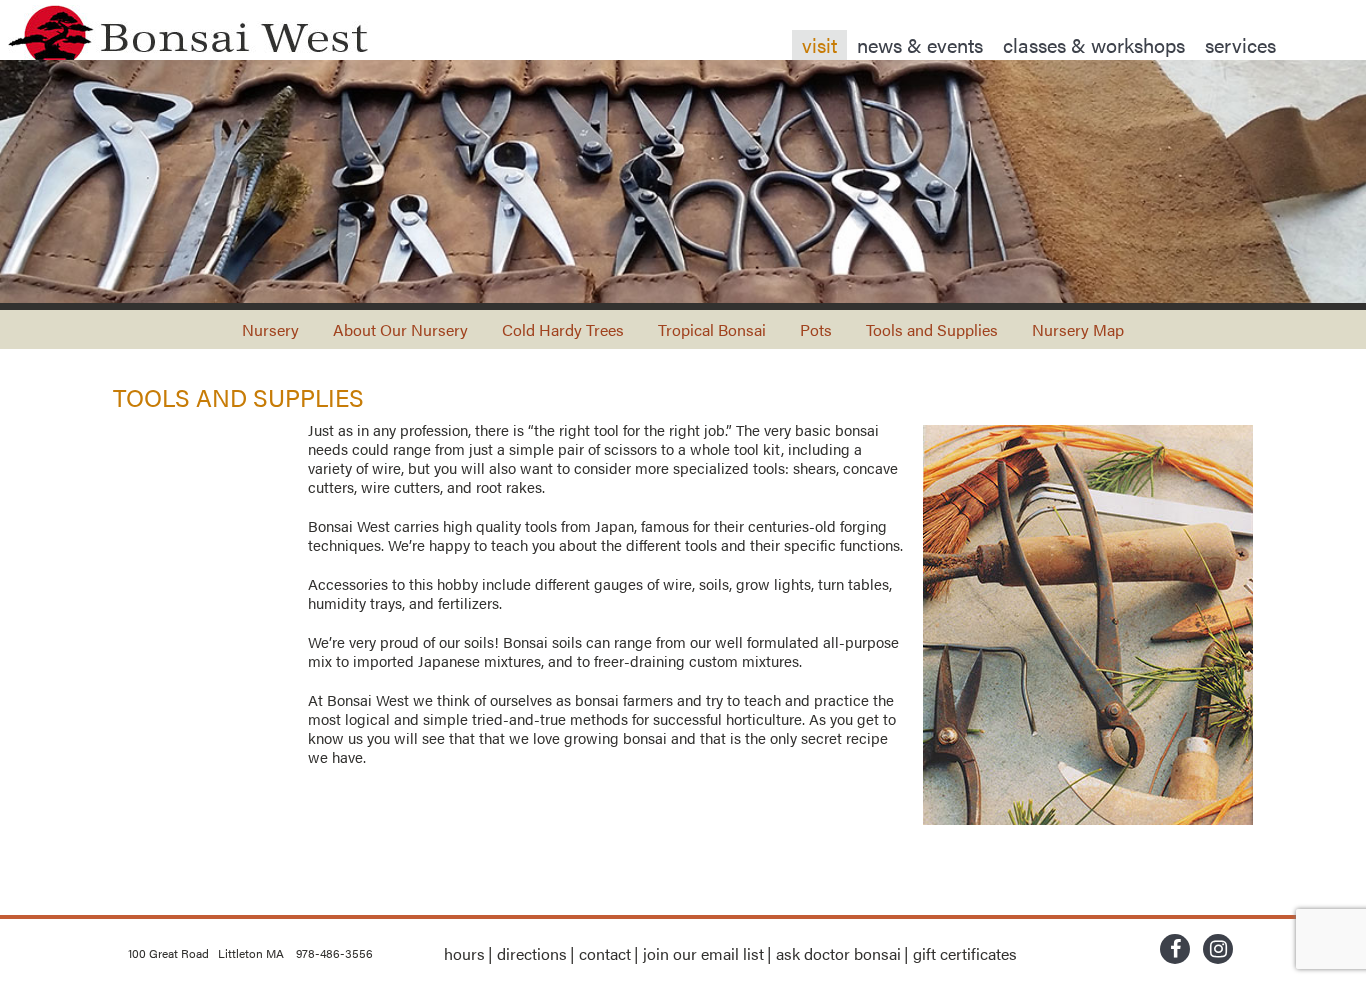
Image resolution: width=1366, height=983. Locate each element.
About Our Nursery (400, 329)
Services (1240, 44)
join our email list (703, 953)
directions (532, 953)
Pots (816, 329)
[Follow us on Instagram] (1218, 951)
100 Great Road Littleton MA (206, 953)
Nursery (270, 329)
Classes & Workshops (1094, 44)
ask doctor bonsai (838, 953)
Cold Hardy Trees (563, 329)
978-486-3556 (334, 953)
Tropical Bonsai (712, 329)
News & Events (920, 44)
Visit (819, 44)
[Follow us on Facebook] (1175, 951)
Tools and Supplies (932, 329)
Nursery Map (1078, 329)
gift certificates (965, 953)
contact (605, 953)
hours (464, 953)
